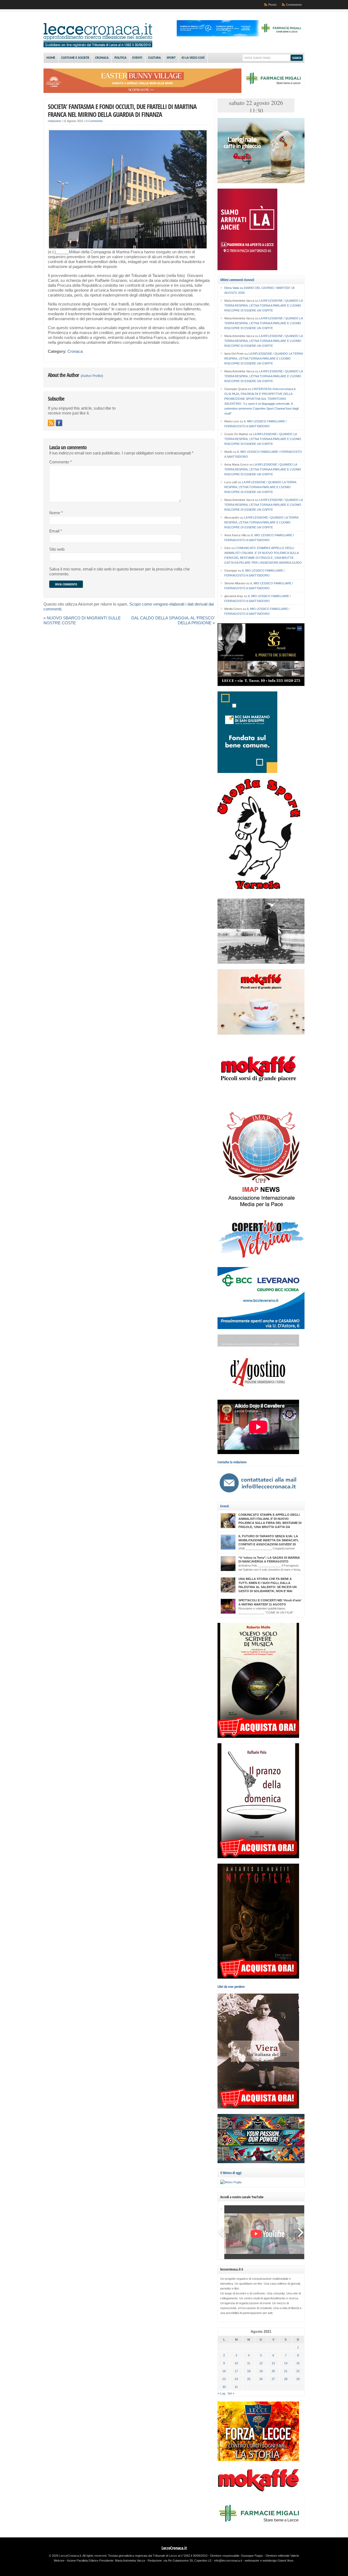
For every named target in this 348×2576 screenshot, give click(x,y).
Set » (231, 2393)
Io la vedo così (193, 58)
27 (273, 2379)
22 (298, 2371)
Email (56, 531)
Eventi (137, 58)
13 (273, 2363)
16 (224, 2371)
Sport (171, 58)
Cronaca (102, 58)
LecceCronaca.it (174, 2548)
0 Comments (94, 121)
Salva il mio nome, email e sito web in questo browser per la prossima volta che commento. (119, 572)
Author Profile (92, 376)
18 (249, 2371)
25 (249, 2379)
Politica (120, 58)
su (234, 288)
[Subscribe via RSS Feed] (51, 423)
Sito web (57, 549)
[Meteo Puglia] (231, 2182)
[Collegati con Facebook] (59, 423)
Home (51, 58)
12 (261, 2363)
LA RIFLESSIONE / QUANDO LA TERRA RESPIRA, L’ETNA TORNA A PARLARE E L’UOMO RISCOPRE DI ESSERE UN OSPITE (263, 305)
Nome (56, 513)
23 (224, 2379)
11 (249, 2363)
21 (286, 2371)
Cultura (154, 58)
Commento (60, 462)
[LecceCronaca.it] (98, 46)
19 (261, 2371)
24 (236, 2379)
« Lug (221, 2393)
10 (236, 2363)
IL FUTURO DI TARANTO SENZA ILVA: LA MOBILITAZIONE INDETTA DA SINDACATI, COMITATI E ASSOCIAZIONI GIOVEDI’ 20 (268, 1540)
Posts (272, 5)
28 (286, 2379)
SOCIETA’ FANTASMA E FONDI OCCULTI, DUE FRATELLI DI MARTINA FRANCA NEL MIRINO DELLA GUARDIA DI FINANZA (122, 110)
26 (261, 2379)
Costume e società (75, 58)
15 (298, 2363)
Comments (294, 5)
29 (298, 2379)
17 (236, 2371)
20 (273, 2371)
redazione (54, 121)
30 (224, 2387)
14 (286, 2363)
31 (236, 2387)
